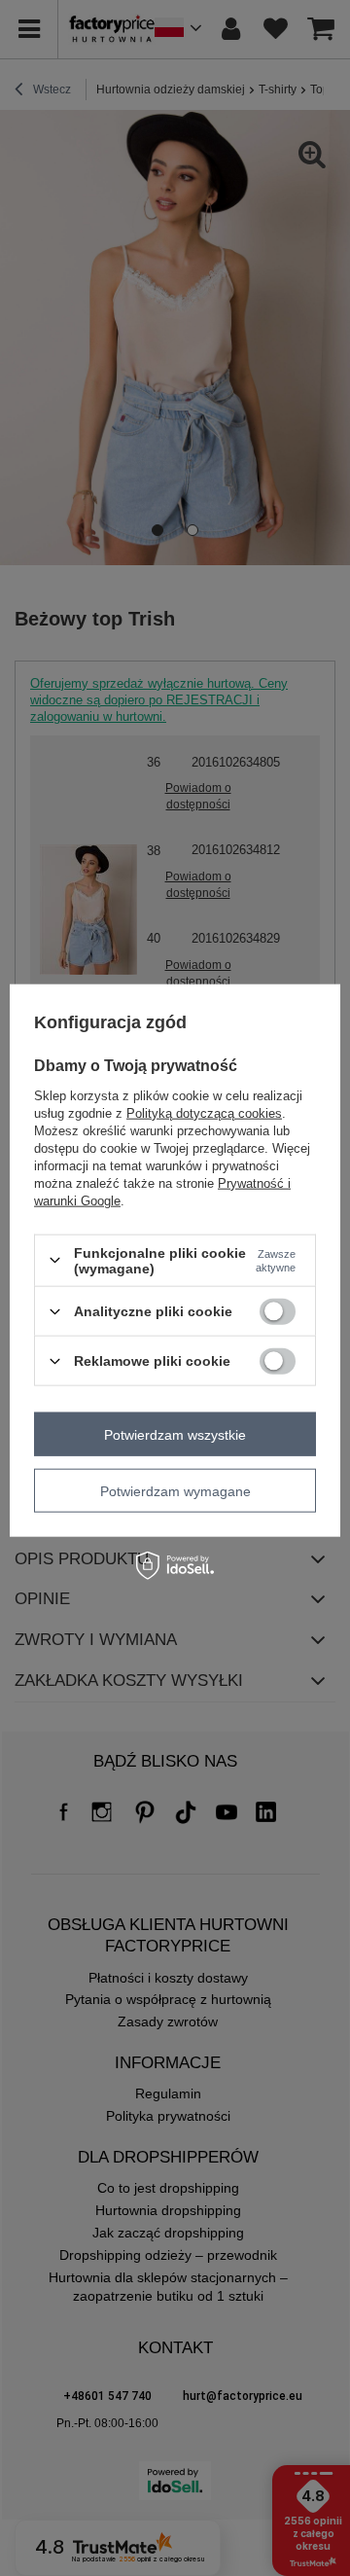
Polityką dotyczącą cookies (204, 1112)
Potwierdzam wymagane (175, 1490)
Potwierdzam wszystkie (175, 1434)
